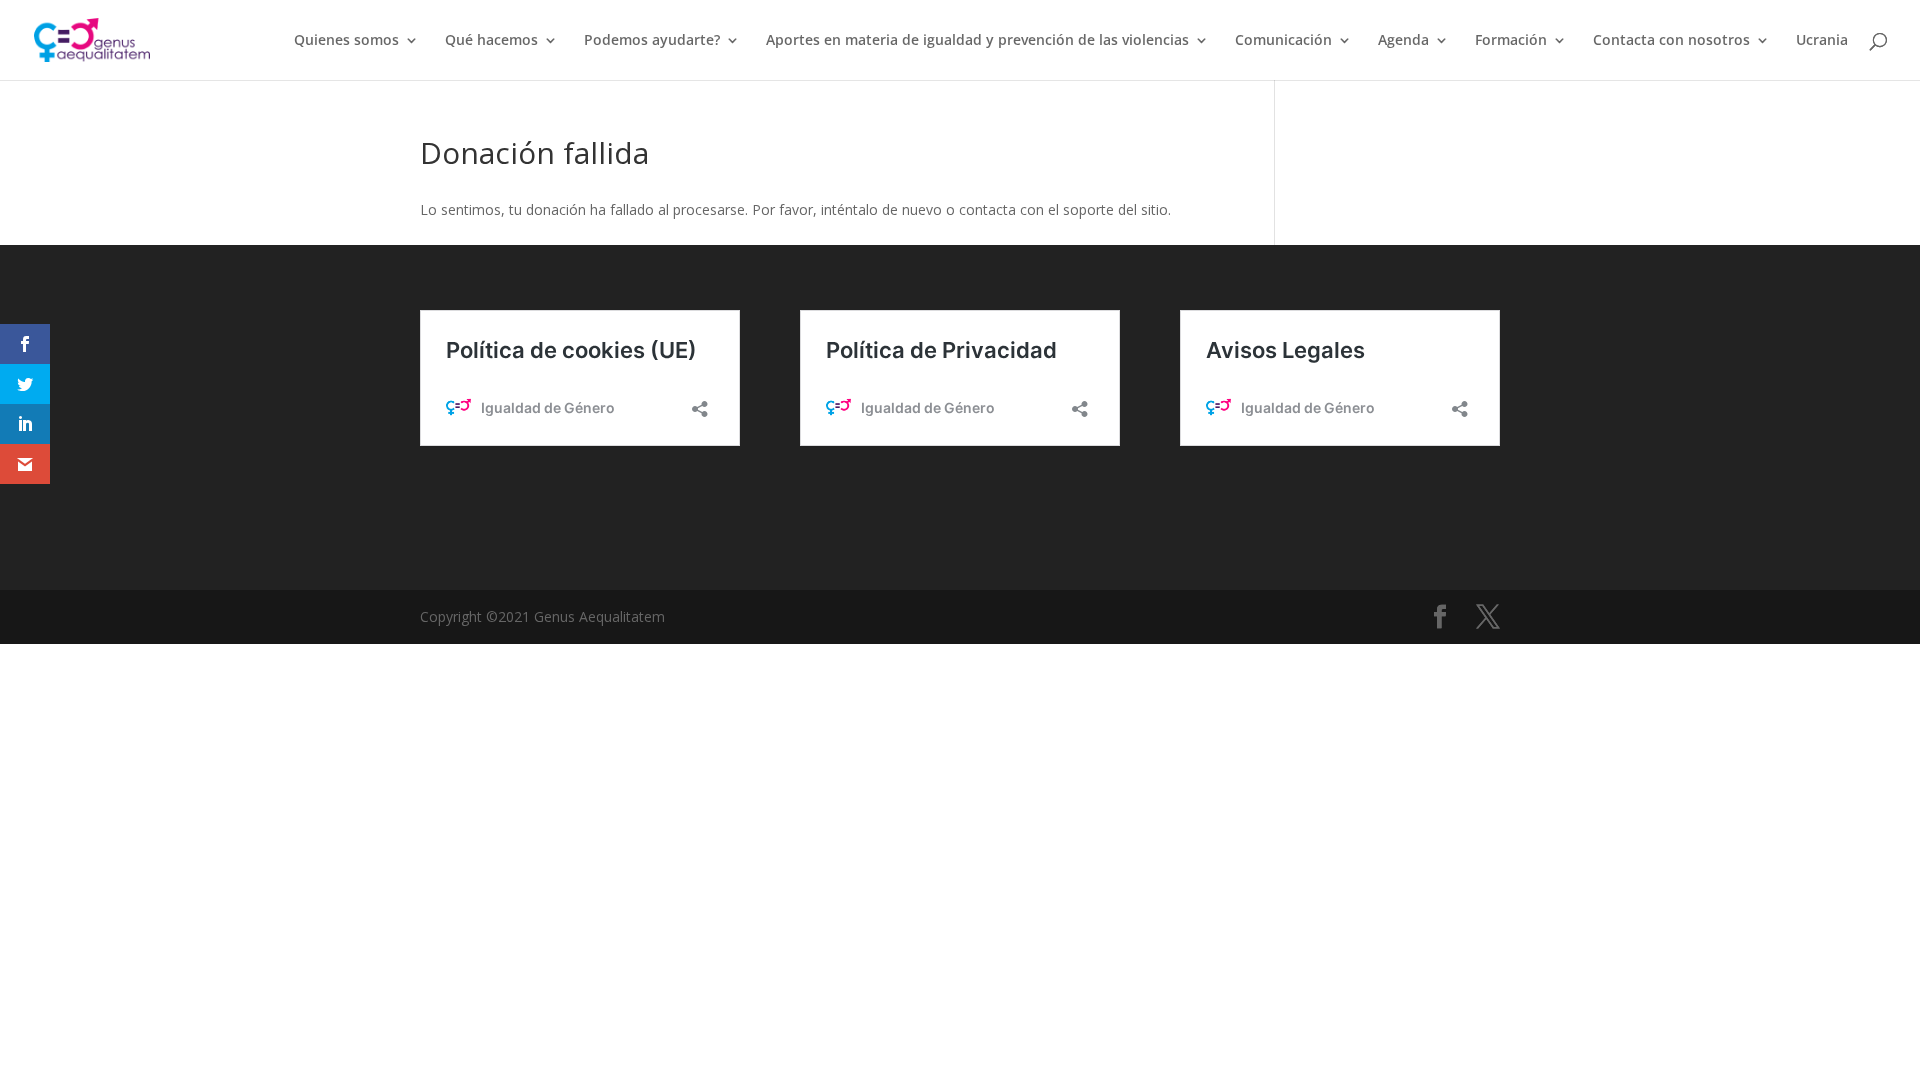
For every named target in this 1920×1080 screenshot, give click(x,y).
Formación (1511, 41)
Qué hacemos (491, 41)
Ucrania (1822, 41)
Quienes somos (346, 41)
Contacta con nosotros (1671, 41)
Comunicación (1283, 41)
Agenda (1403, 41)
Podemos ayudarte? (652, 41)
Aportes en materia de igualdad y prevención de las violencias (977, 41)
